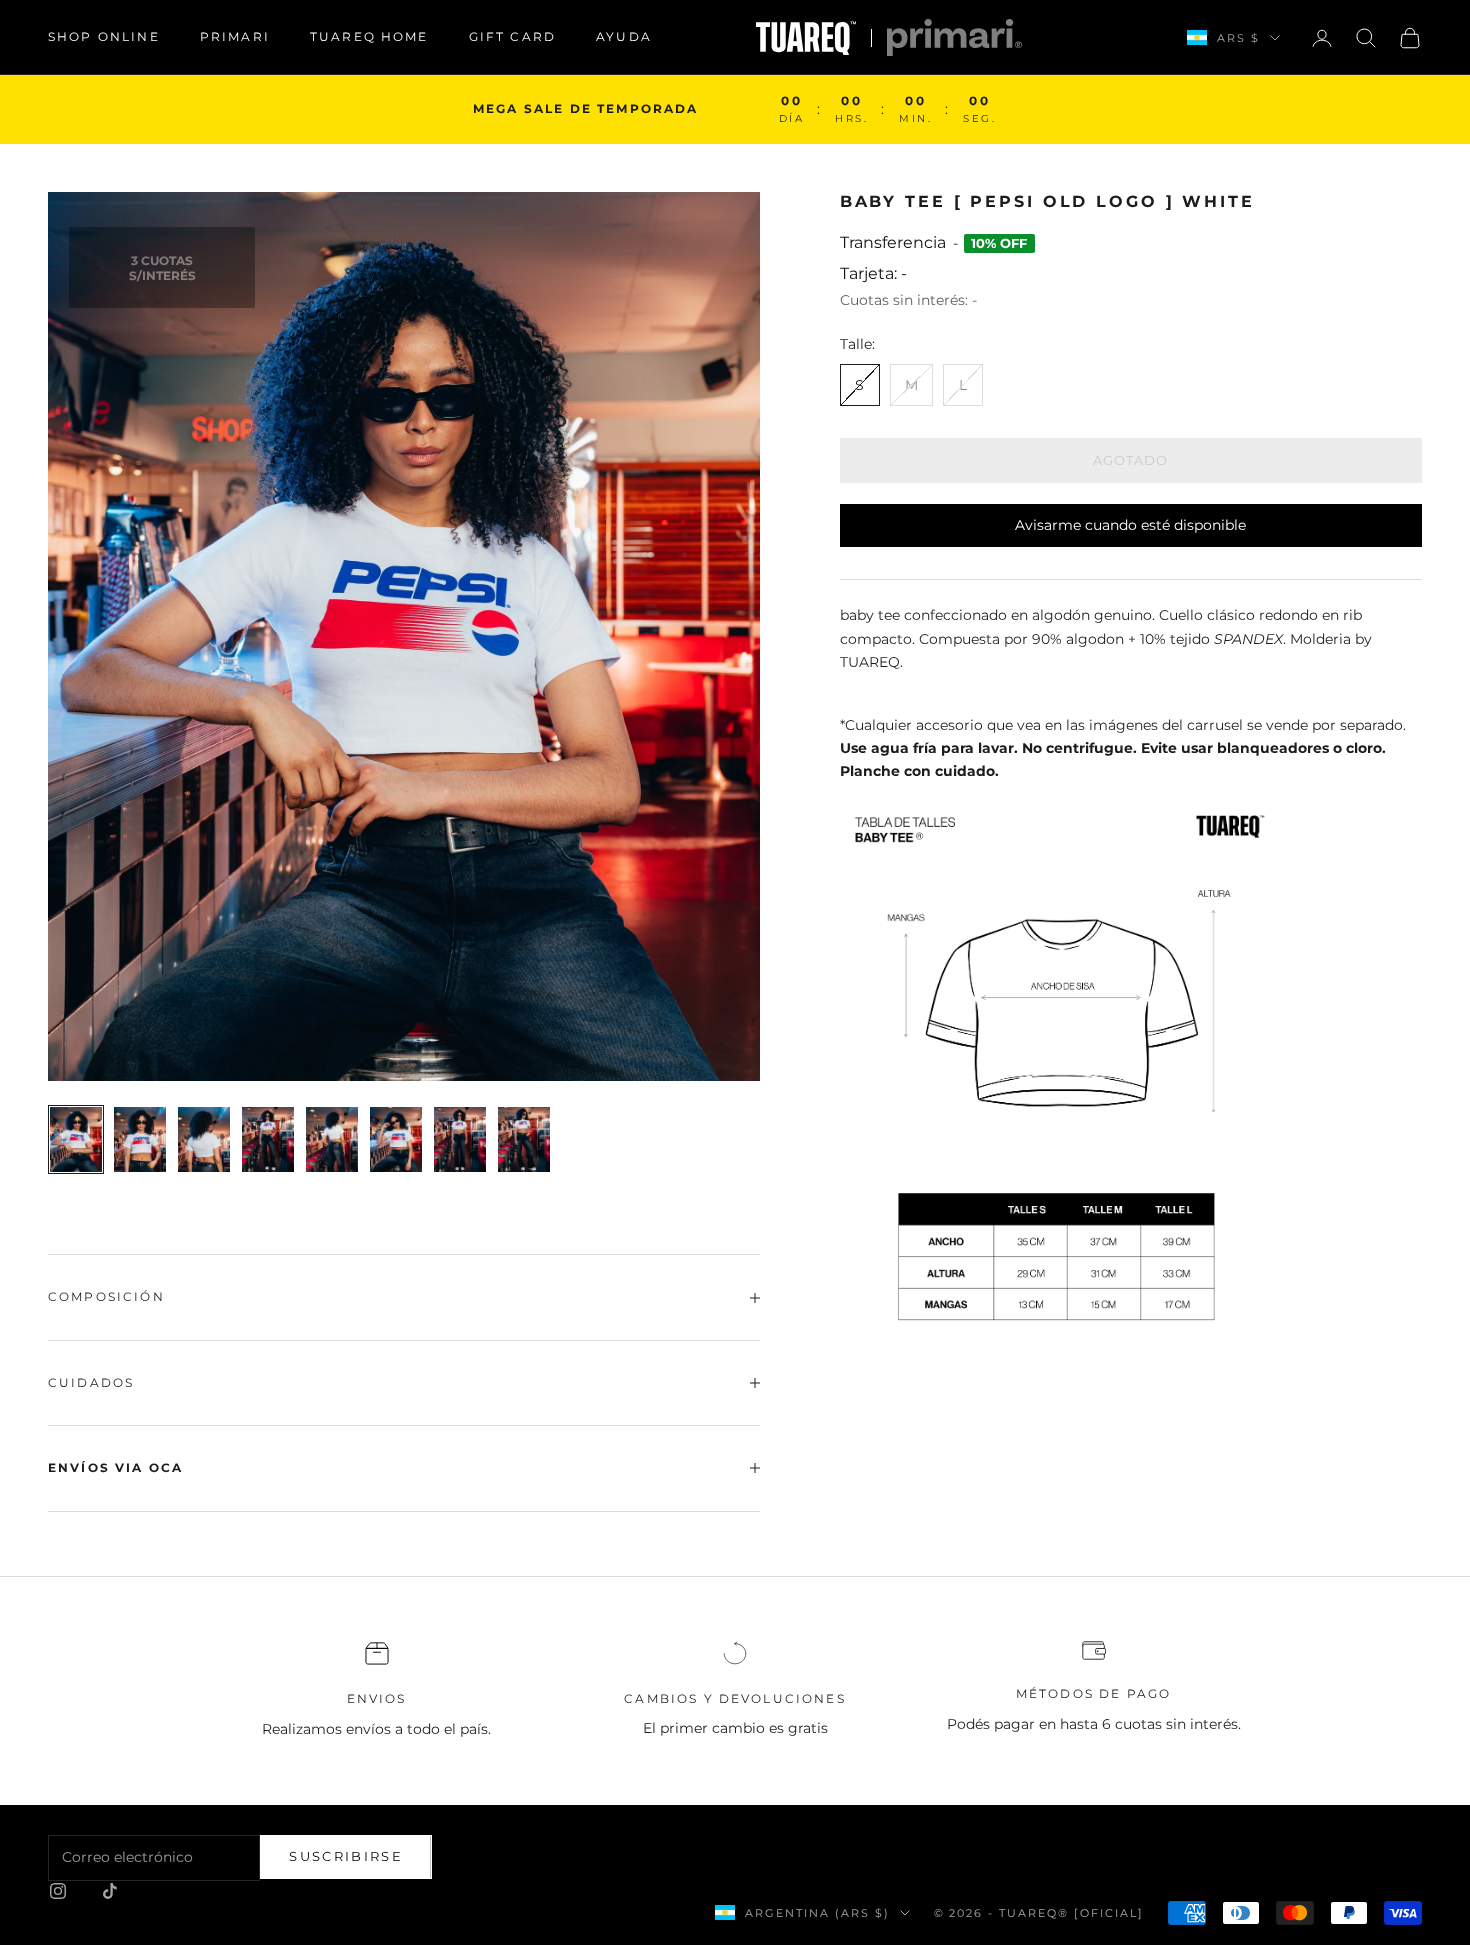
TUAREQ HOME (369, 36)
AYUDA (624, 36)
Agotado (1130, 460)
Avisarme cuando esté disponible (1130, 525)
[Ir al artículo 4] (268, 1139)
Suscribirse (346, 1856)
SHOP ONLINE (104, 36)
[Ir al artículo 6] (396, 1139)
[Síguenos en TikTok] (110, 1891)
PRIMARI (235, 36)
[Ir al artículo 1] (76, 1139)
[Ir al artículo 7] (460, 1139)
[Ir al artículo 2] (140, 1139)
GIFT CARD (512, 36)
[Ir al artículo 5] (332, 1139)
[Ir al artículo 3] (204, 1139)
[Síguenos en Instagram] (58, 1891)
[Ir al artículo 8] (524, 1139)
